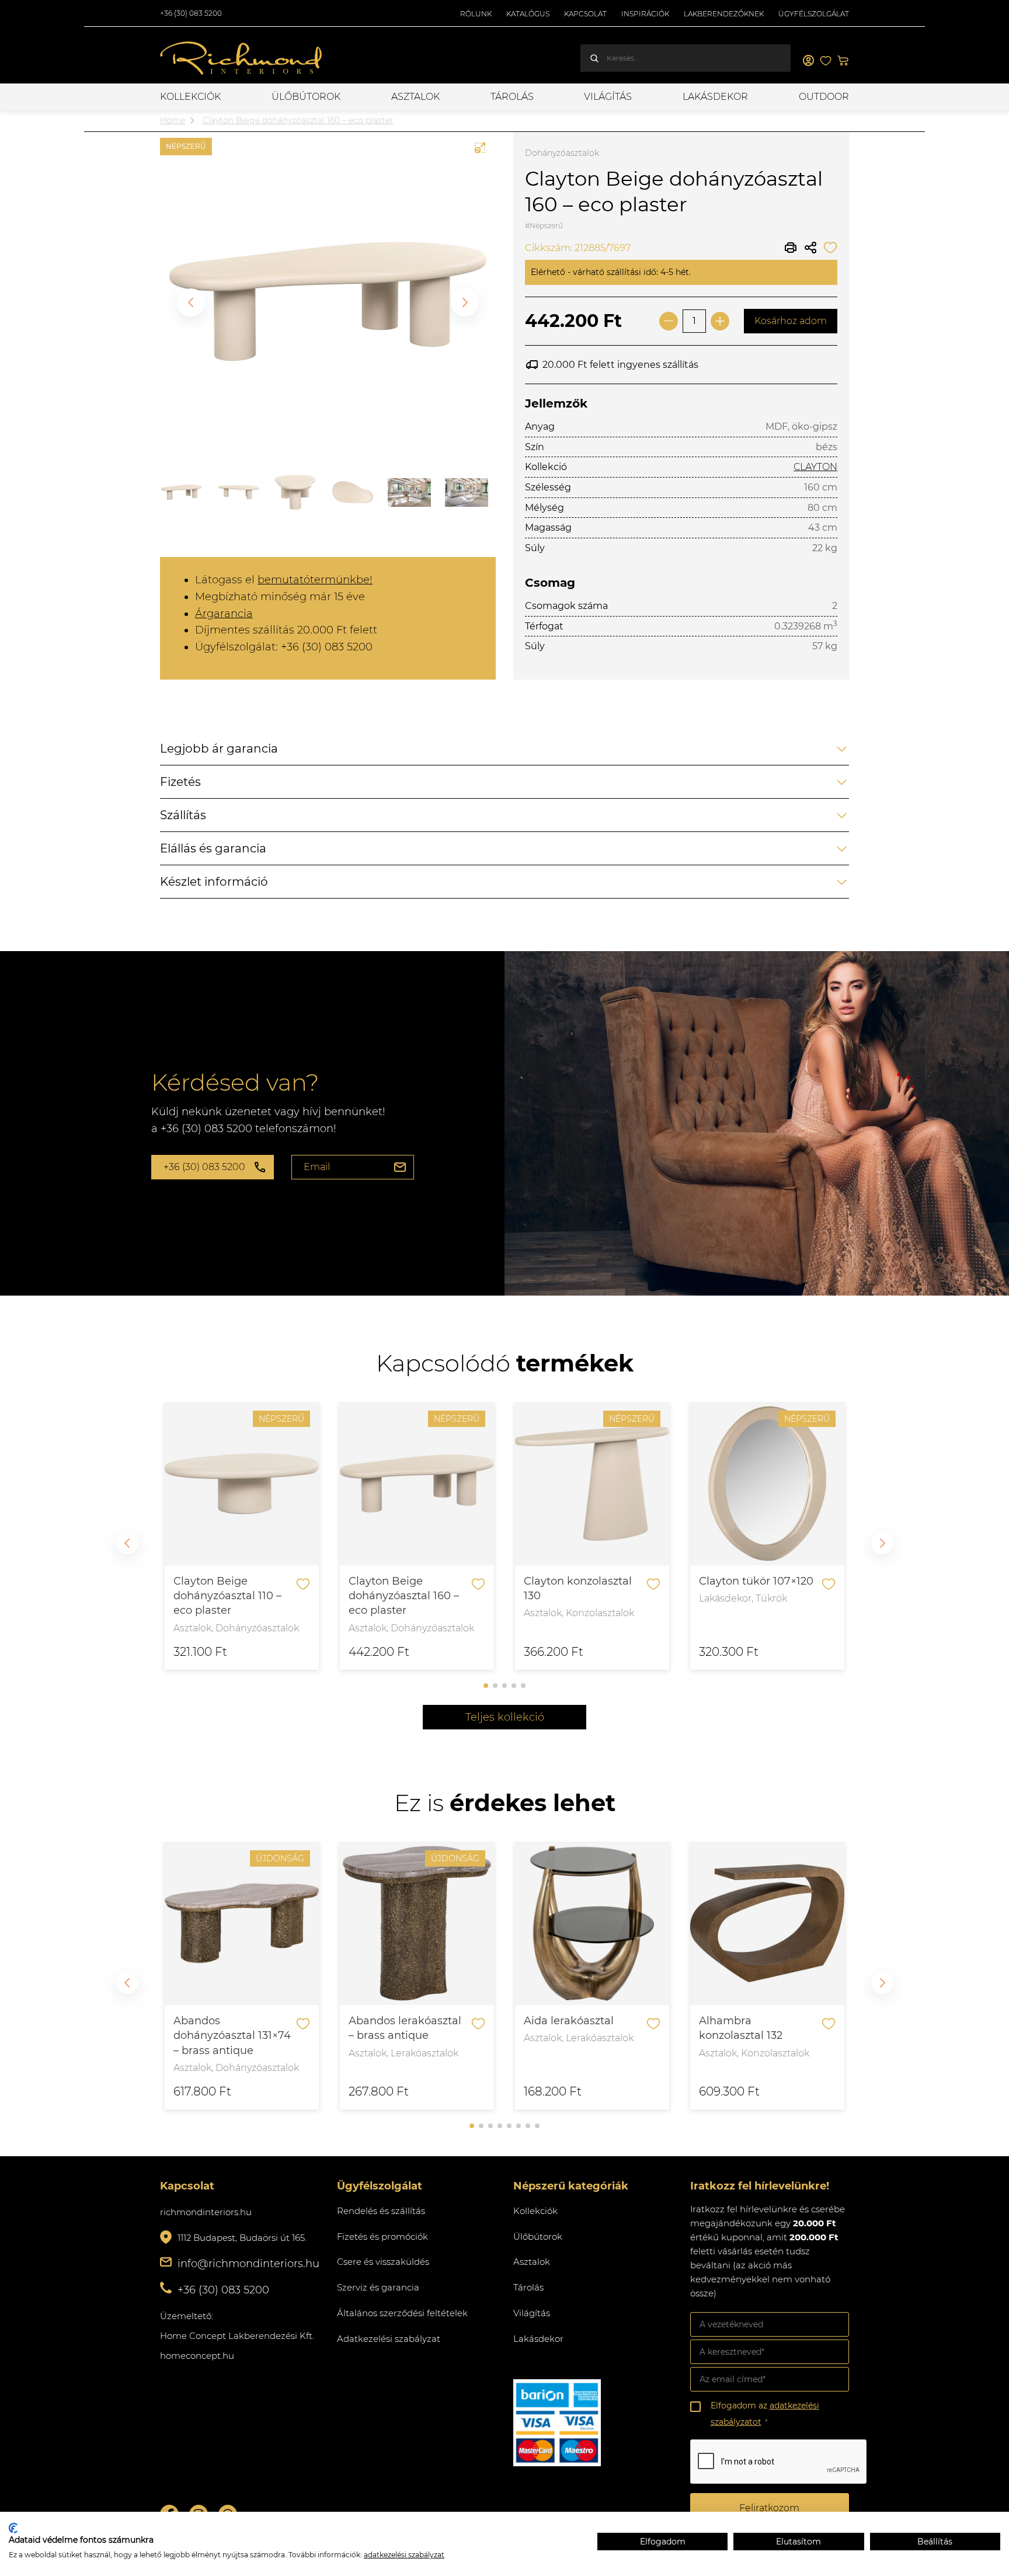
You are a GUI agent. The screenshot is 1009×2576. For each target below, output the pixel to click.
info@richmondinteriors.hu (248, 2264)
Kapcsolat (585, 14)
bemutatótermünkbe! (315, 580)
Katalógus (528, 14)
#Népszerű (544, 226)
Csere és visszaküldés (383, 2262)
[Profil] (808, 61)
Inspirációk (645, 14)
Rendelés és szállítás (381, 2211)
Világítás (608, 97)
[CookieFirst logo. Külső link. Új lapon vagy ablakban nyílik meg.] (13, 2528)
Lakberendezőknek (724, 14)
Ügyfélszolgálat (814, 14)
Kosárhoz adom (791, 321)
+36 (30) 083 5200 (191, 13)
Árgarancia (224, 614)
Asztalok (415, 97)
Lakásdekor (715, 97)
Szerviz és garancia (378, 2287)
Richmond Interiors (242, 58)
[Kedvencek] (826, 61)
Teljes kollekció (505, 1717)
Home (173, 120)
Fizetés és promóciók (382, 2236)
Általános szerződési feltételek (402, 2313)
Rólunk (476, 14)
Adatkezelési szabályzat (389, 2339)
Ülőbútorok (306, 97)
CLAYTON (815, 467)
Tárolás (512, 97)
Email (317, 1167)
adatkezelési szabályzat (404, 2555)
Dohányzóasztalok (562, 153)
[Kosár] (843, 61)
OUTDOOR (824, 97)
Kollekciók (190, 97)
